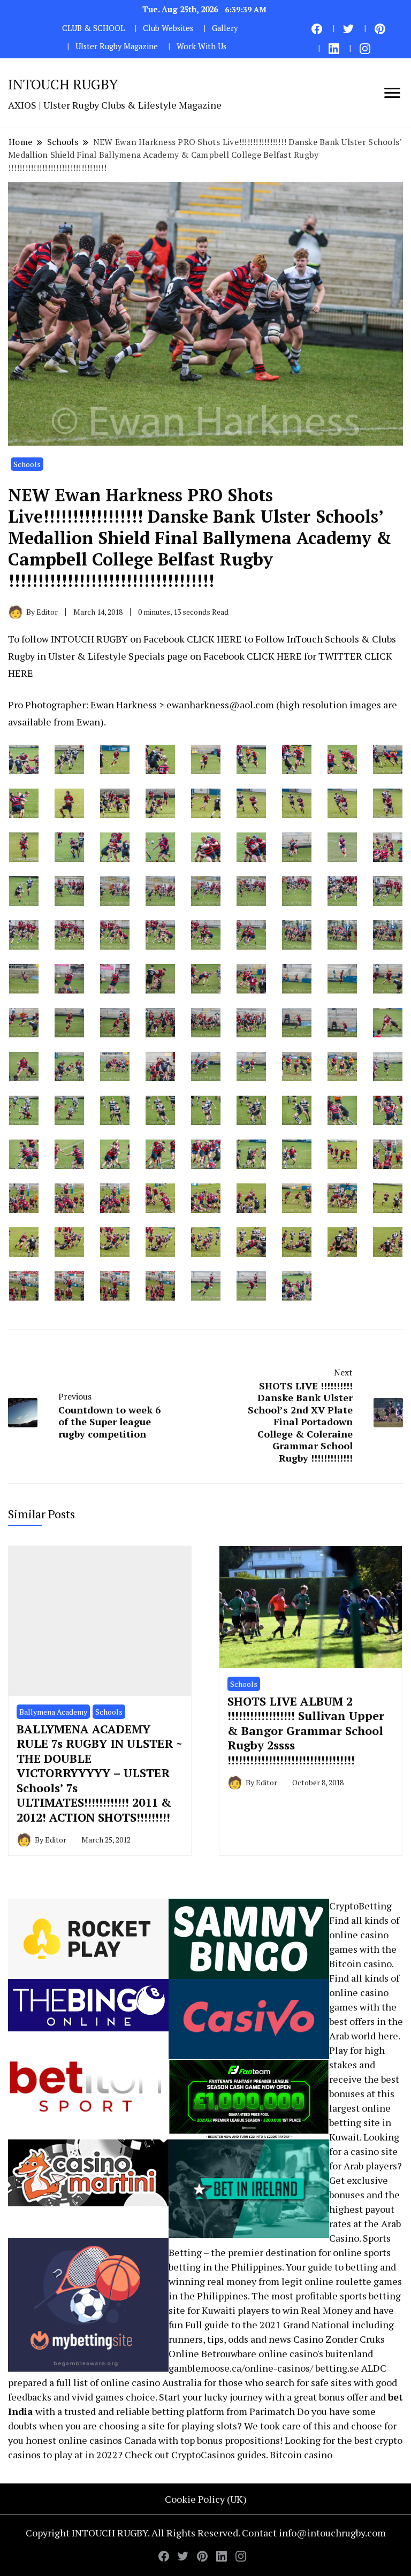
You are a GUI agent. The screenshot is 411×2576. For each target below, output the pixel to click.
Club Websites (168, 28)
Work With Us (201, 46)
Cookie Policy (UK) (206, 2499)
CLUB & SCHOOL (93, 28)
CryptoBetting (360, 1906)
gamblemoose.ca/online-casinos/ (241, 2368)
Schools (27, 464)
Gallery (225, 28)
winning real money (212, 2281)
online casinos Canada (107, 2440)
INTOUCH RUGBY (63, 84)
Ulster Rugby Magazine (117, 46)
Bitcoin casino (360, 1963)
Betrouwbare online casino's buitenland (287, 2353)
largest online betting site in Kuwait (360, 2122)
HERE (229, 639)
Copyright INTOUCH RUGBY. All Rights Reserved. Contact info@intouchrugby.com (206, 2533)
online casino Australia (151, 2382)
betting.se (337, 2368)
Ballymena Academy (53, 1712)
